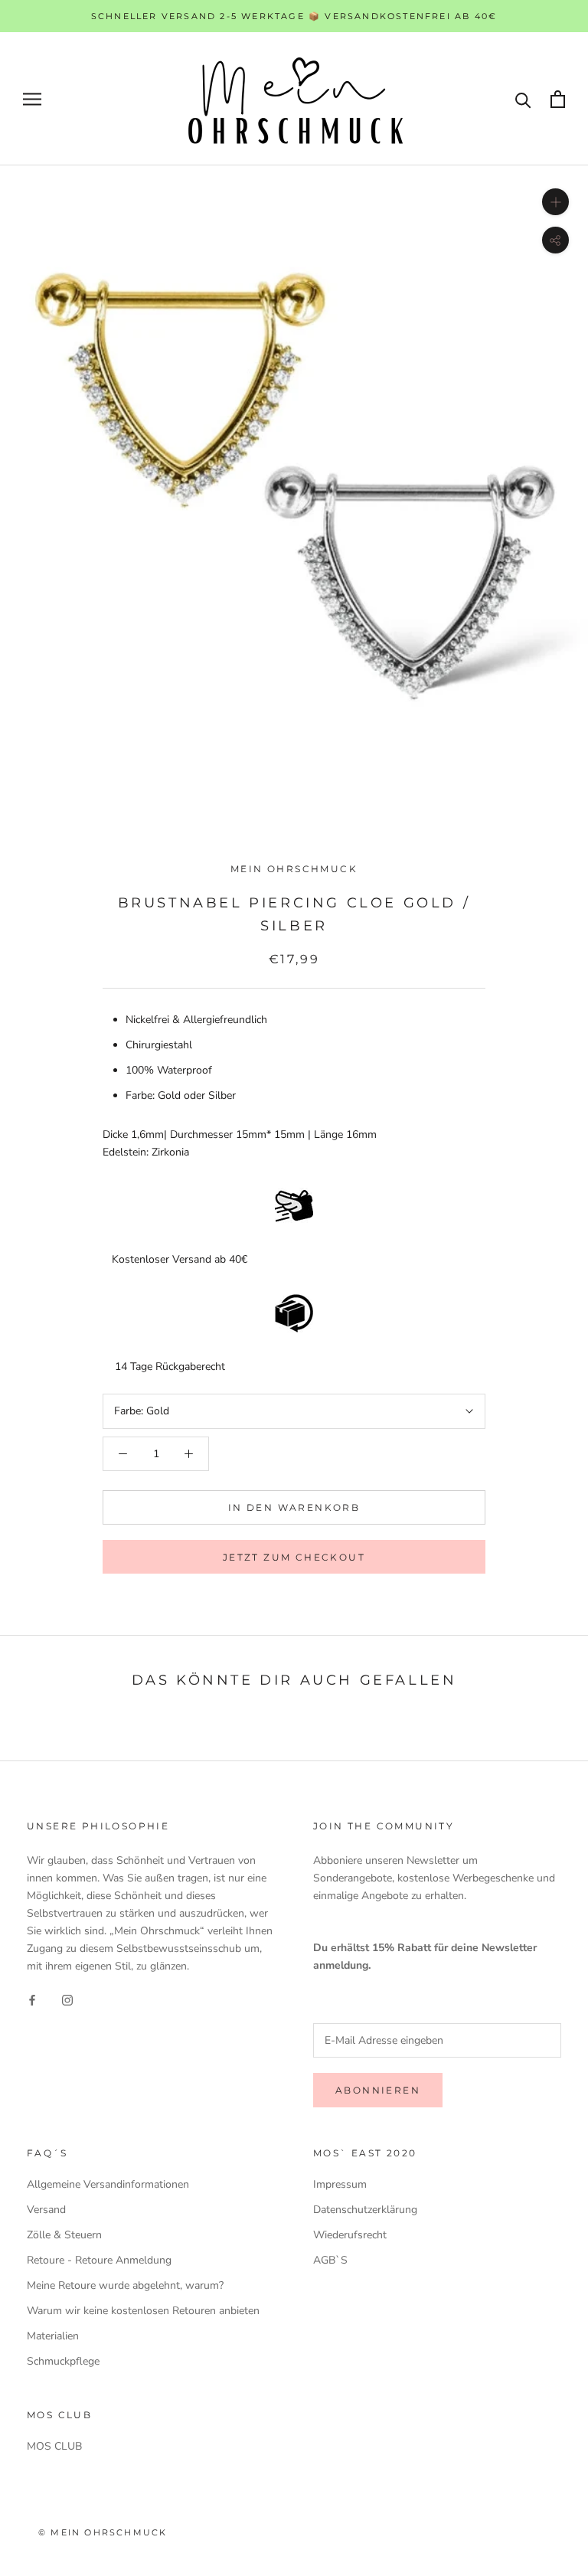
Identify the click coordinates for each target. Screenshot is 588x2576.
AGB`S (330, 2260)
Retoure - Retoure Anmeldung (99, 2260)
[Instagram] (67, 1999)
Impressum (340, 2184)
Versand (46, 2210)
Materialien (53, 2336)
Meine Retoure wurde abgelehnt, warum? (125, 2285)
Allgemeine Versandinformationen (108, 2184)
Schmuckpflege (63, 2361)
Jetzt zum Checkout (294, 1557)
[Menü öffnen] (32, 99)
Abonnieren (378, 2090)
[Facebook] (32, 1999)
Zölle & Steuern (64, 2235)
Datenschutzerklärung (365, 2210)
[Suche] (523, 99)
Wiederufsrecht (350, 2235)
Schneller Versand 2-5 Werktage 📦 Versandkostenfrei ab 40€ (294, 16)
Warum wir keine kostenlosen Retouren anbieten (143, 2311)
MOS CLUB (54, 2446)
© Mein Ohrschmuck (103, 2532)
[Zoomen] (555, 202)
